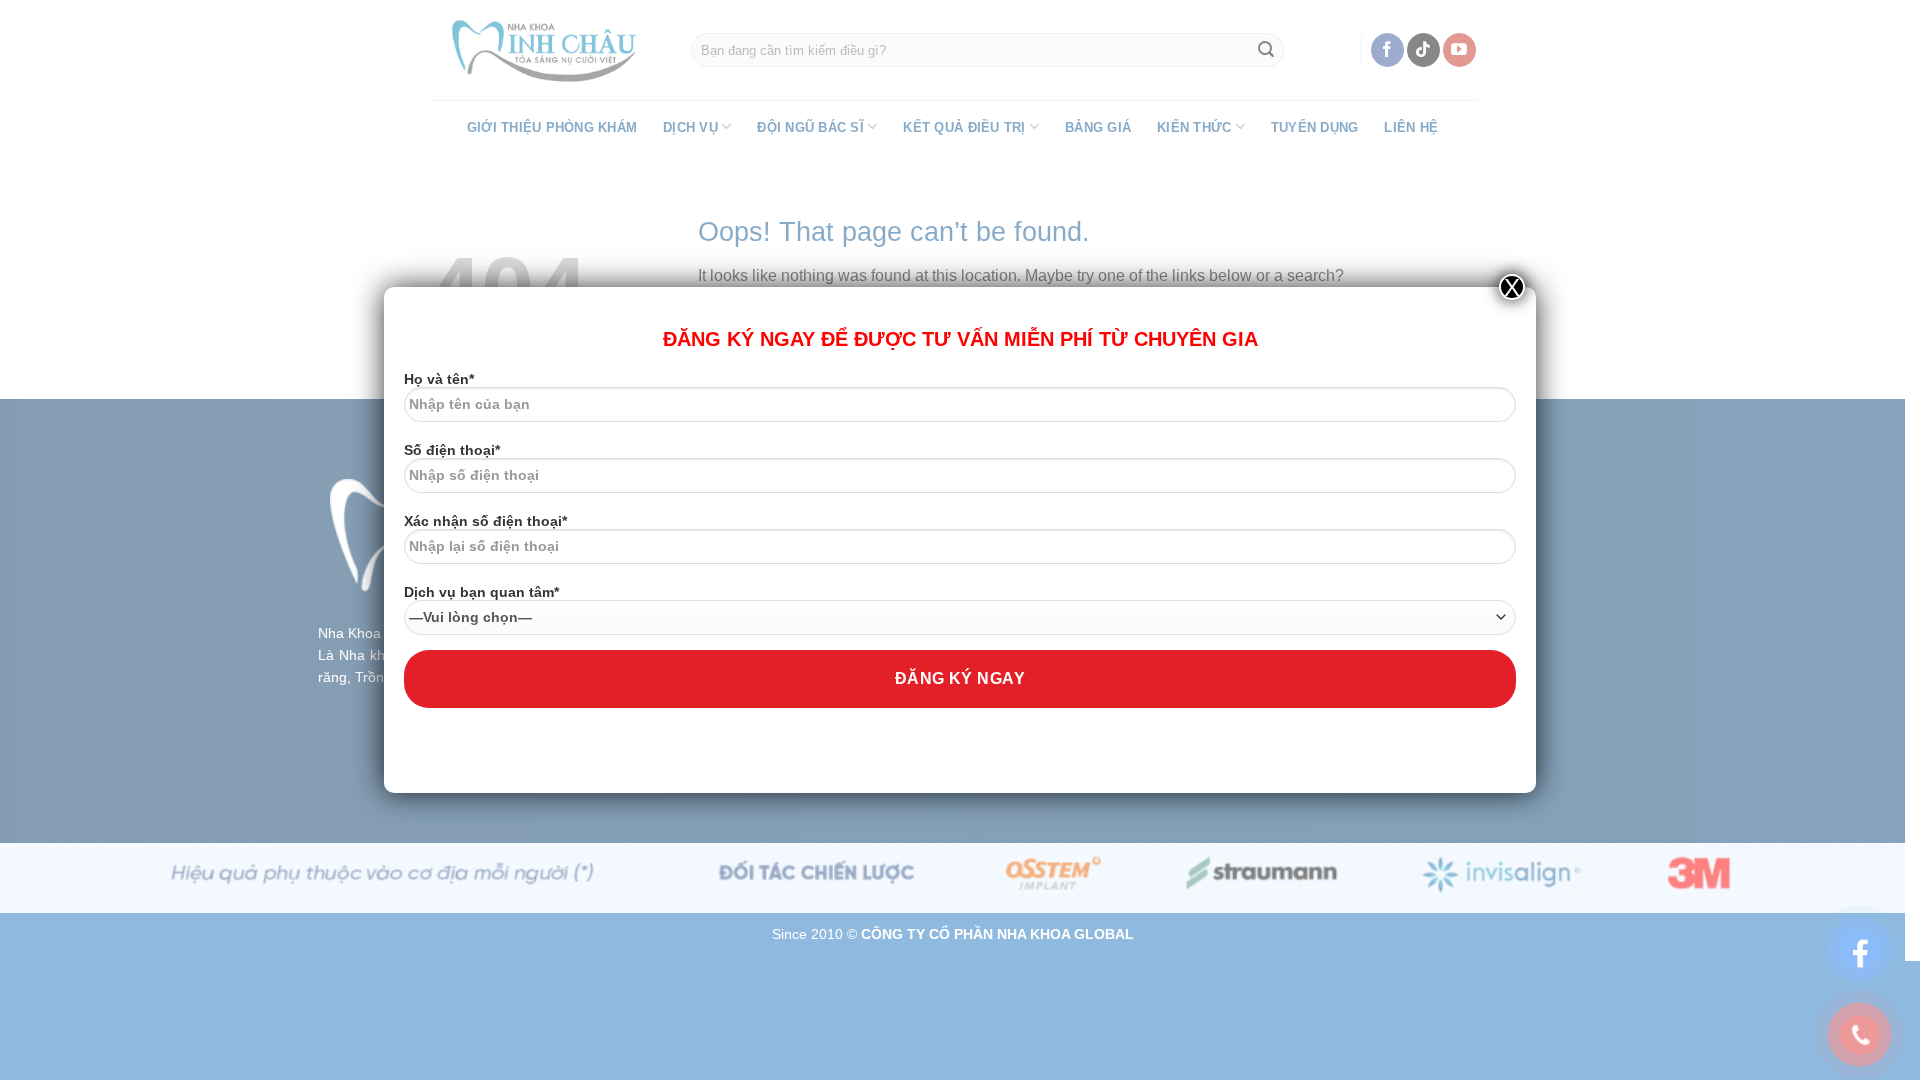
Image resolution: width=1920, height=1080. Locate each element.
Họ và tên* (439, 379)
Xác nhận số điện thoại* (485, 521)
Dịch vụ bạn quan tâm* (481, 592)
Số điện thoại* (452, 450)
